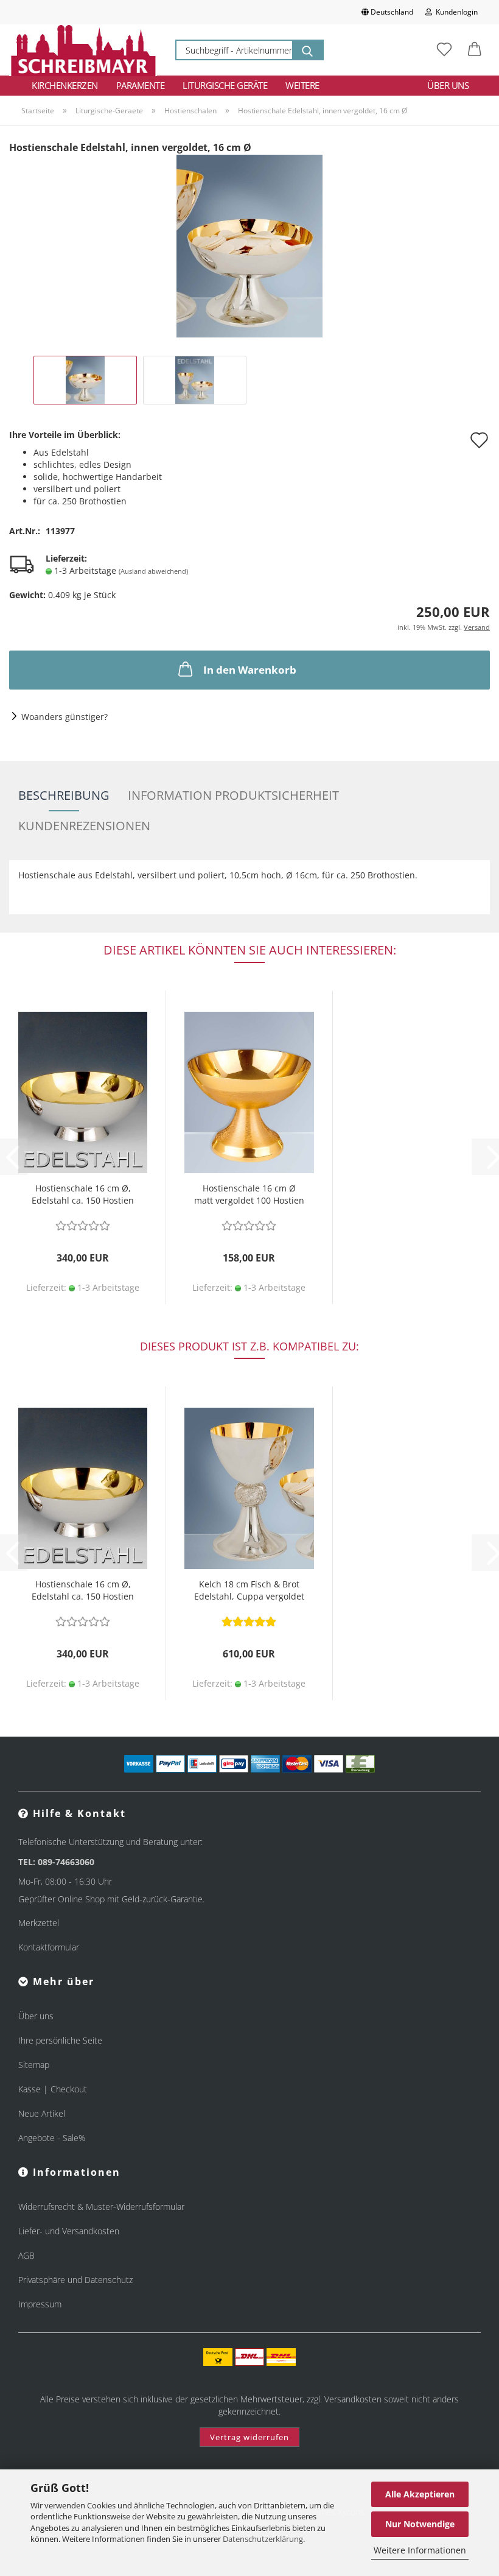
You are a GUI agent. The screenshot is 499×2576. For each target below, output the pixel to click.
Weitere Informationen (420, 2550)
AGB (26, 2255)
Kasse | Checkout (53, 2089)
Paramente (141, 85)
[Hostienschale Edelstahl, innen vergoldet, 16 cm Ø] (249, 245)
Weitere (302, 85)
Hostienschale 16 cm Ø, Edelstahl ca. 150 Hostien (83, 1194)
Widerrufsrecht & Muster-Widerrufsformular (101, 2207)
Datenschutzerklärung (263, 2539)
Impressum (40, 2304)
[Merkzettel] (444, 50)
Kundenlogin (455, 12)
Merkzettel (39, 1923)
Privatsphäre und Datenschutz (75, 2280)
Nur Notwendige (420, 2524)
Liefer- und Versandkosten (69, 2231)
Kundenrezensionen (84, 826)
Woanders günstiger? (65, 717)
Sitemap (34, 2065)
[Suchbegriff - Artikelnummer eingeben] (307, 50)
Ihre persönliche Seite (60, 2040)
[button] (475, 50)
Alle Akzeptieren (420, 2494)
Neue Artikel (42, 2113)
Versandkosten (353, 2399)
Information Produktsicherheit (233, 795)
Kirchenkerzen (65, 85)
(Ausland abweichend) (153, 571)
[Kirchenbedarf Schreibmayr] (83, 50)
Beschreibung (64, 795)
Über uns (448, 85)
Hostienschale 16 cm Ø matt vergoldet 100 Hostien (249, 1194)
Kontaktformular (49, 1947)
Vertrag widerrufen (249, 2437)
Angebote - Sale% (52, 2138)
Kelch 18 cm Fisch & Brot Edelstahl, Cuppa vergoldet (249, 1590)
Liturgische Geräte (225, 85)
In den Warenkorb (250, 670)
